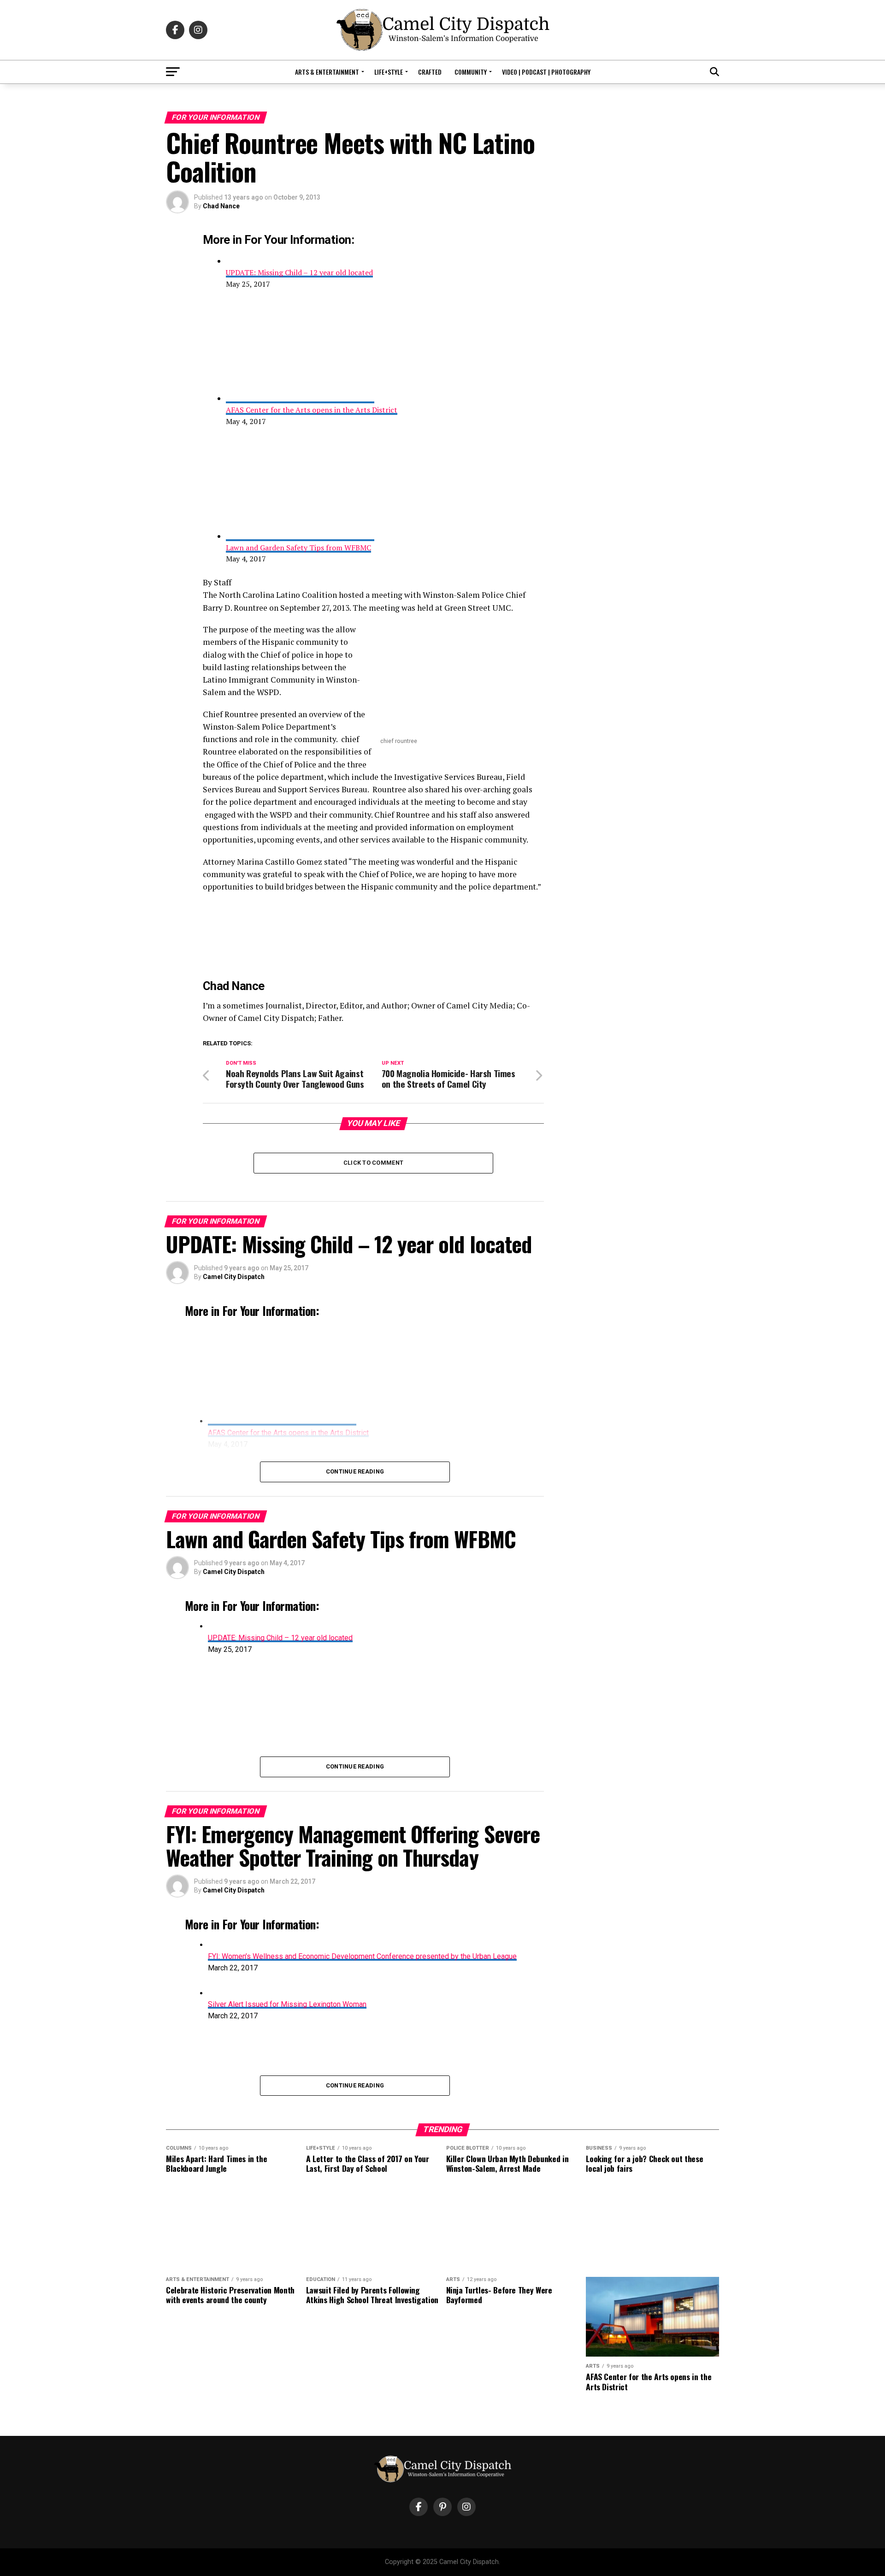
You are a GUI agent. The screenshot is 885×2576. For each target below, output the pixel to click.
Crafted (430, 72)
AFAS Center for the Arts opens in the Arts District (312, 410)
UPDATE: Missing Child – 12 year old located (299, 272)
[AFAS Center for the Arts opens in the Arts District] (300, 398)
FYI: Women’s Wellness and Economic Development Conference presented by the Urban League (362, 1956)
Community (471, 72)
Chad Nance (221, 206)
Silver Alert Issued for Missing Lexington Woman (287, 2004)
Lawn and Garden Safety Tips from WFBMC (298, 548)
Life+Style (389, 72)
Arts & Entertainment (327, 72)
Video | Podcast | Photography (546, 72)
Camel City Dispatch (234, 1277)
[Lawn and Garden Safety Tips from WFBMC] (300, 536)
